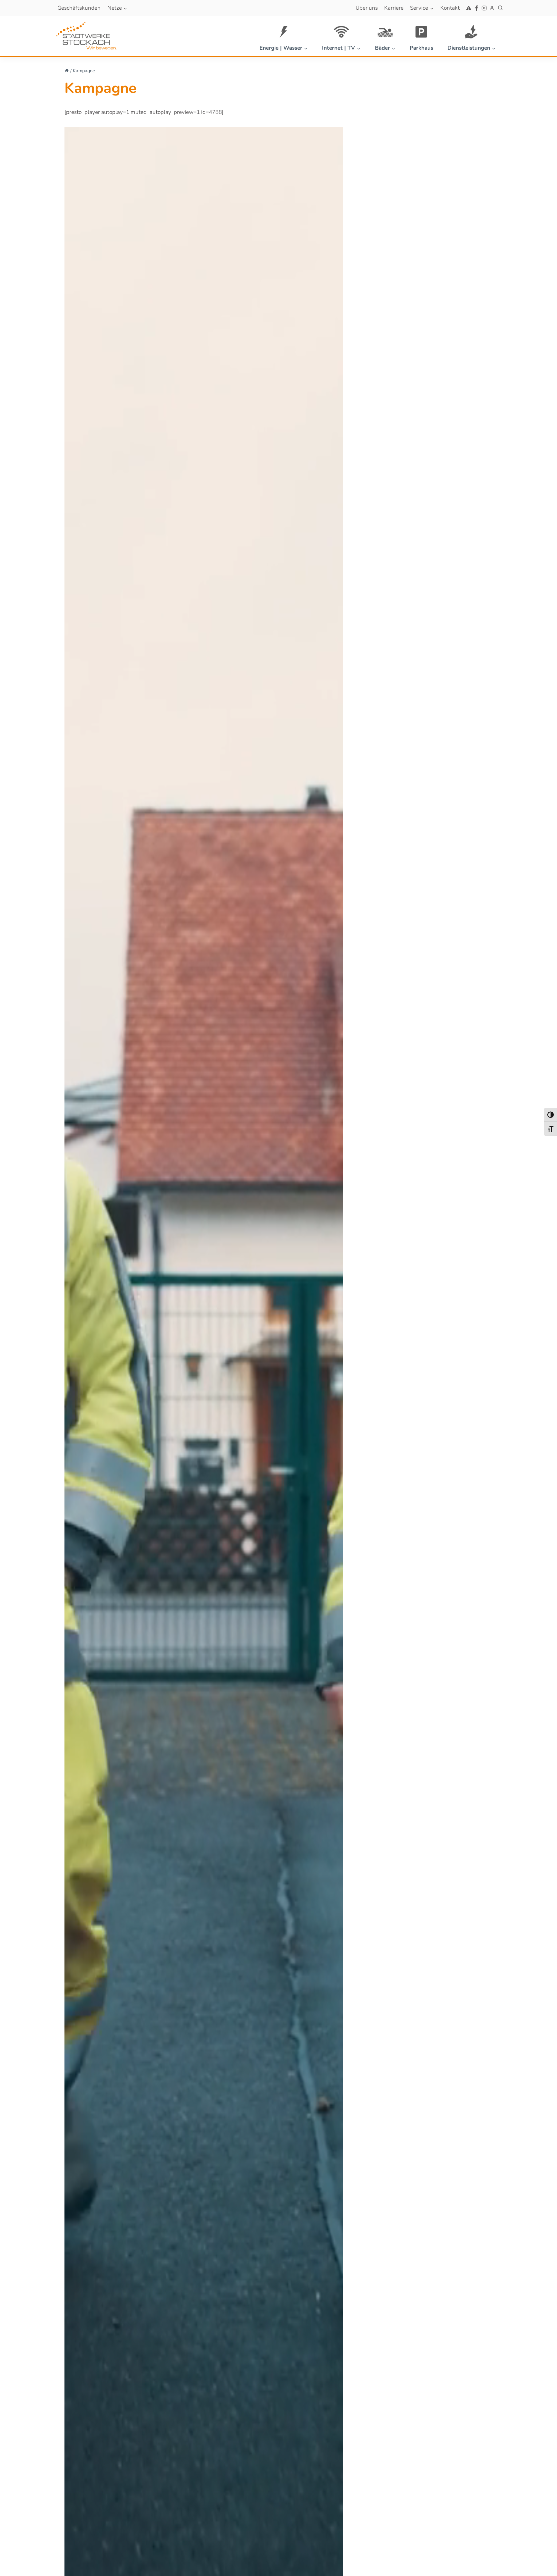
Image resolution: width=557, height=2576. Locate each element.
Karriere (394, 8)
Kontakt (450, 8)
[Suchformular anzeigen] (500, 8)
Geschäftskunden (79, 8)
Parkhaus (421, 48)
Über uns (367, 8)
